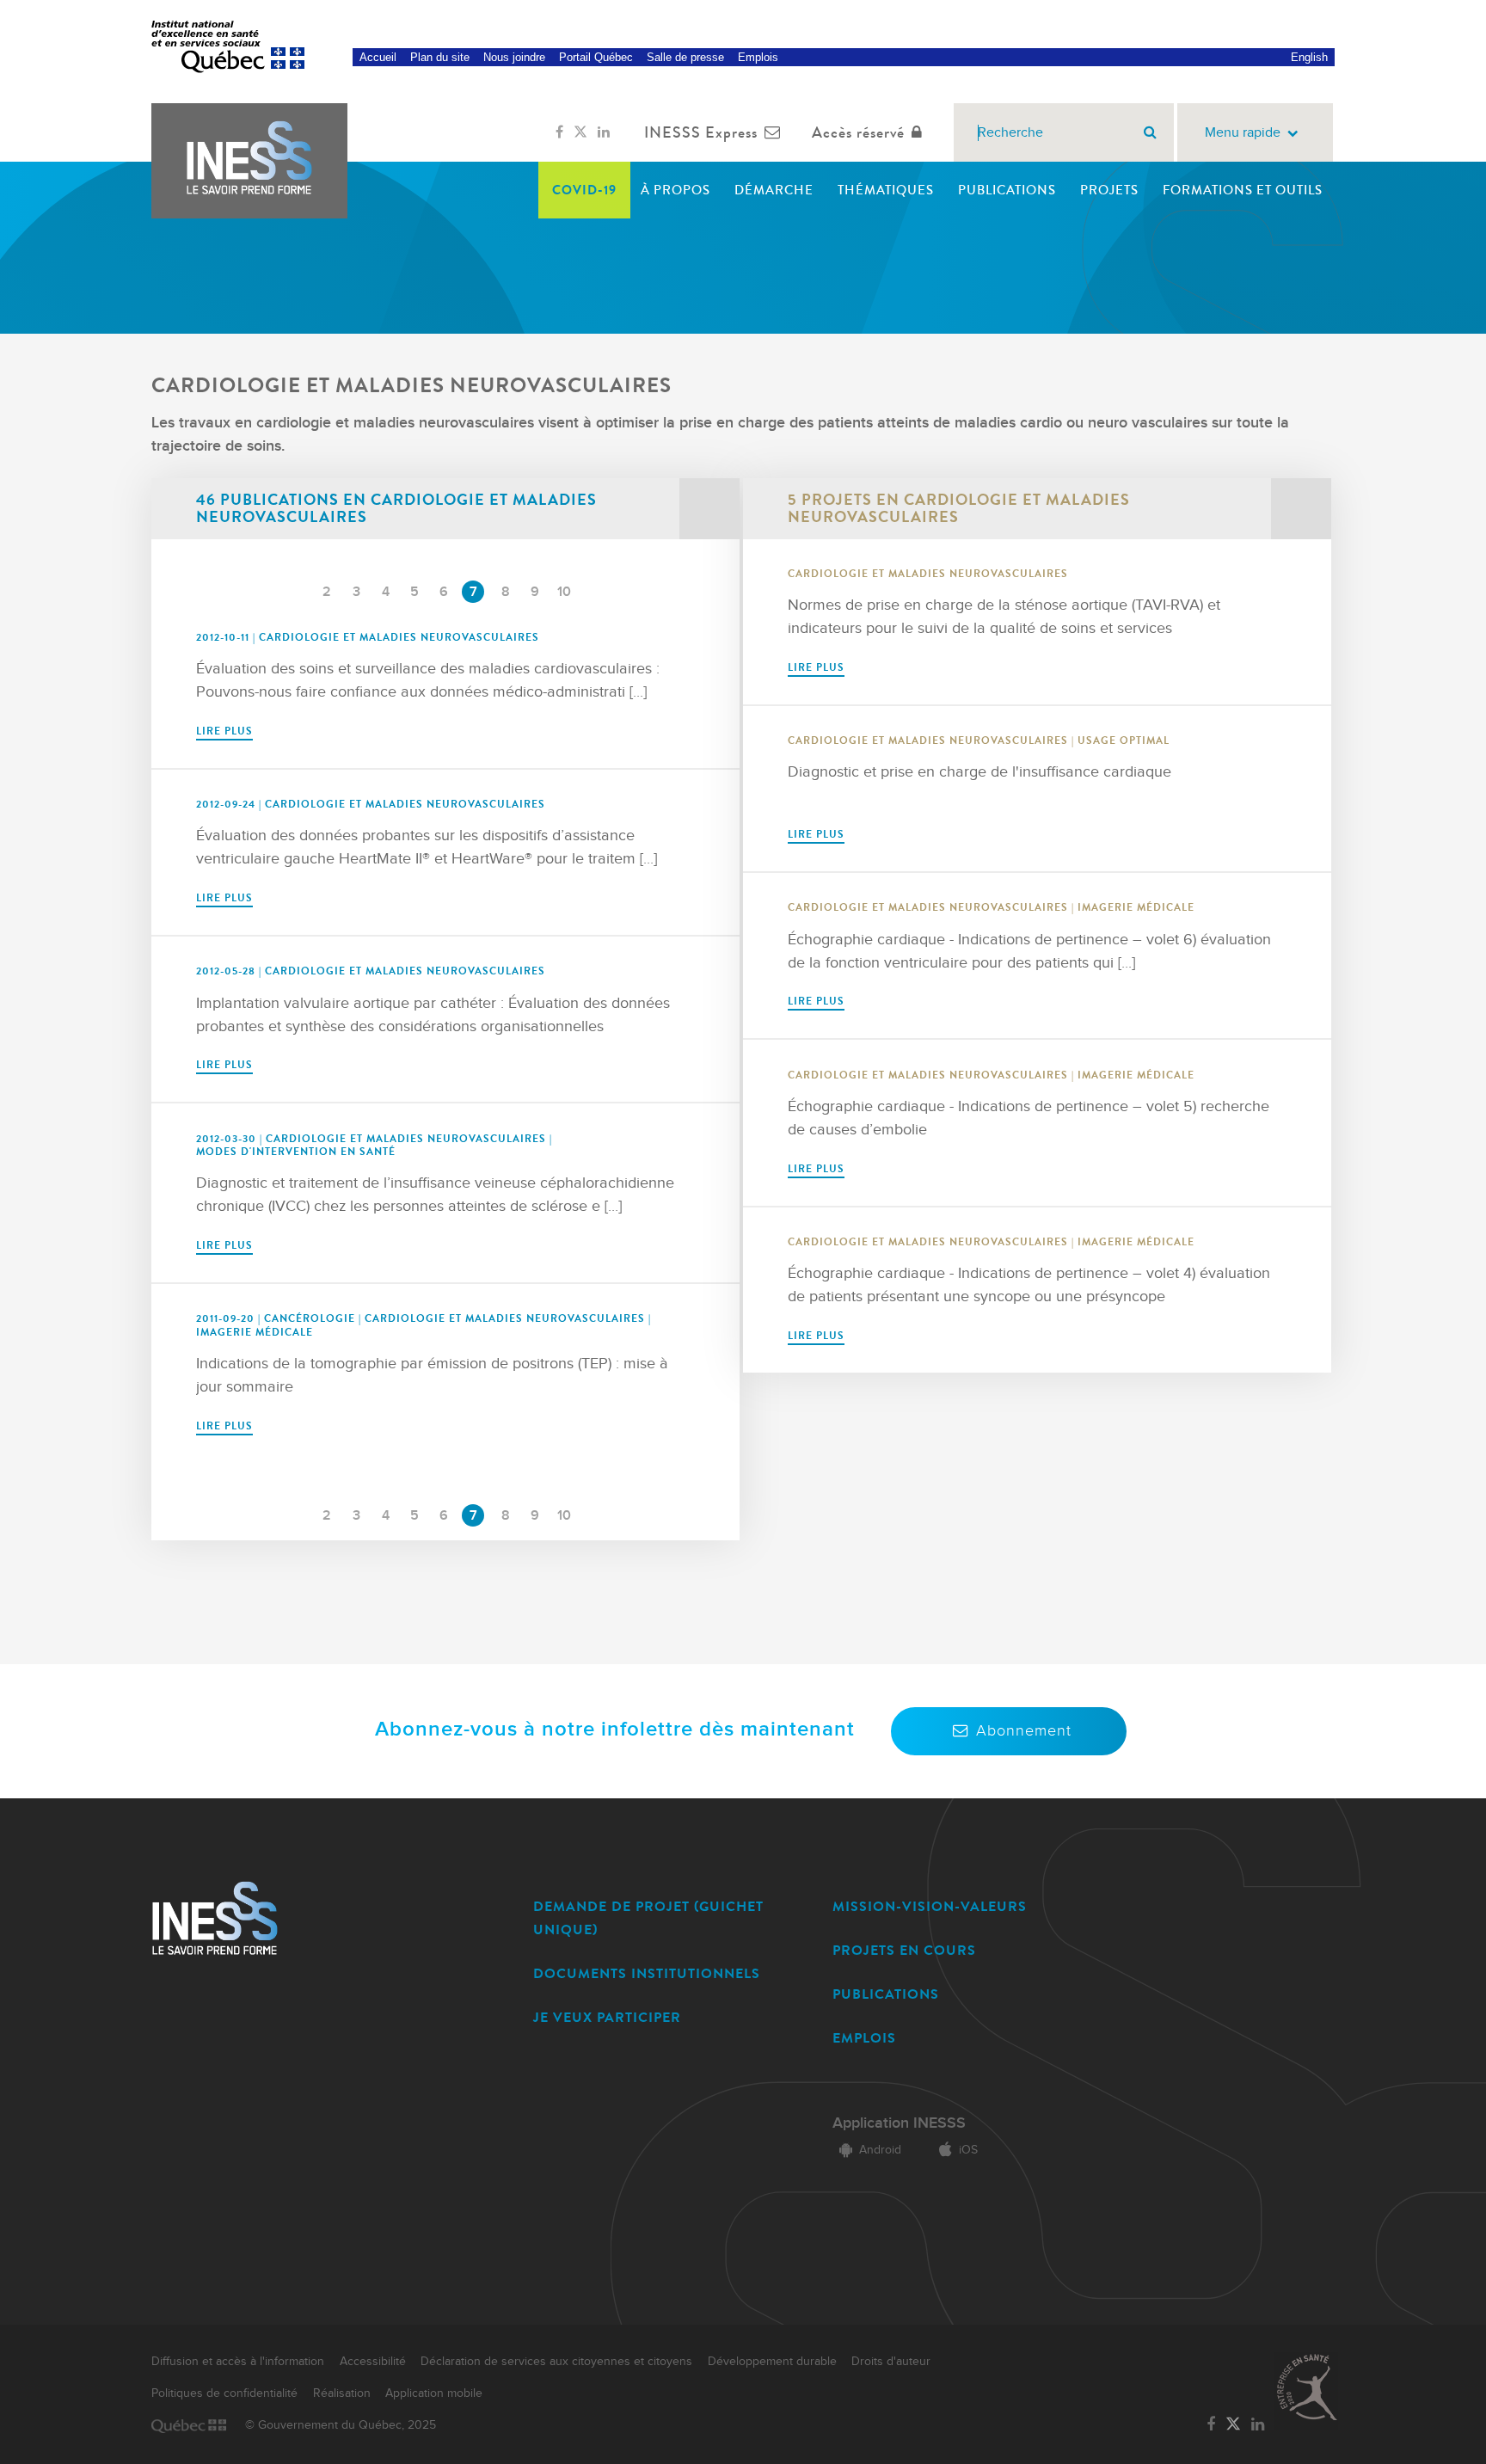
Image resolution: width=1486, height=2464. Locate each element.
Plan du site (440, 57)
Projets (1109, 190)
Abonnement (1024, 1731)
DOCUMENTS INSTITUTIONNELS (647, 1973)
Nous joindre (514, 57)
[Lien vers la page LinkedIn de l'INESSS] (604, 132)
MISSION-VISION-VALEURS (930, 1906)
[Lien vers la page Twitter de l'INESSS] (580, 132)
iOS (968, 2150)
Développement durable (772, 2362)
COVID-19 (584, 190)
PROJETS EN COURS (904, 1950)
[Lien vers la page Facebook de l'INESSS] (559, 132)
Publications (1007, 190)
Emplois (758, 57)
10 (564, 592)
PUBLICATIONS (886, 1994)
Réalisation (342, 2393)
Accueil (378, 57)
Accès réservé (858, 132)
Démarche (774, 190)
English (1309, 57)
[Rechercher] (1150, 132)
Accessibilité (373, 2362)
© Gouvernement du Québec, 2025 (341, 2425)
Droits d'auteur (891, 2362)
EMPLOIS (864, 2038)
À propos (675, 190)
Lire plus (224, 731)
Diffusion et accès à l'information (238, 2362)
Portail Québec (596, 57)
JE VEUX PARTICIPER (607, 2017)
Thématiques (886, 190)
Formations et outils (1243, 190)
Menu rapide (1243, 133)
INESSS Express (701, 132)
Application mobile (434, 2393)
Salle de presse (685, 57)
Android (880, 2150)
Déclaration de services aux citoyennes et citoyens (556, 2362)
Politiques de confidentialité (224, 2393)
